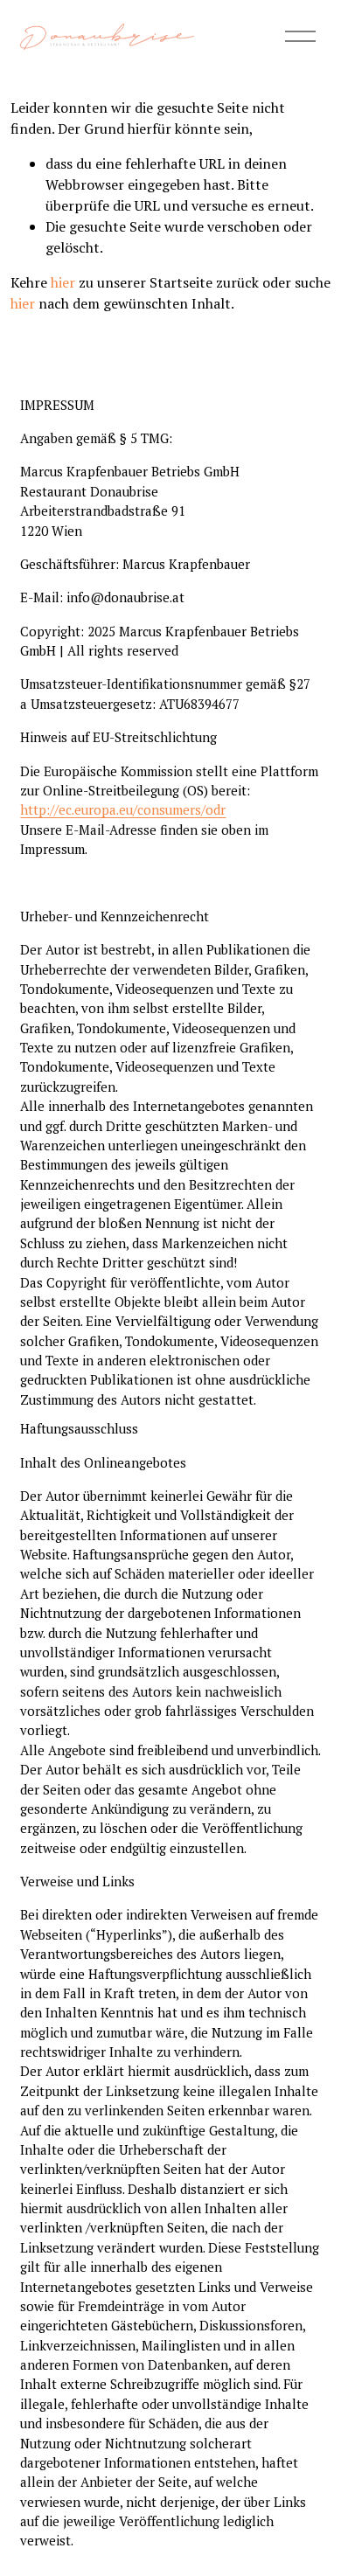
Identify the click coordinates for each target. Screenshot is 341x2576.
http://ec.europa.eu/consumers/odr (123, 809)
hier (63, 282)
